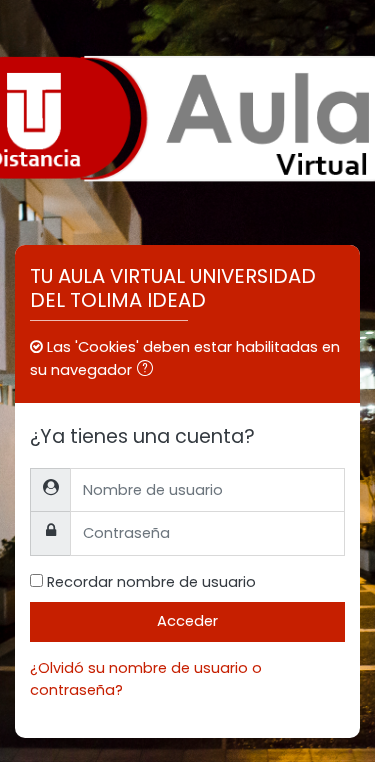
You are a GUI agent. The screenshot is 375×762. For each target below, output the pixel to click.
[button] (149, 371)
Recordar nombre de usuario (151, 582)
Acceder (187, 621)
